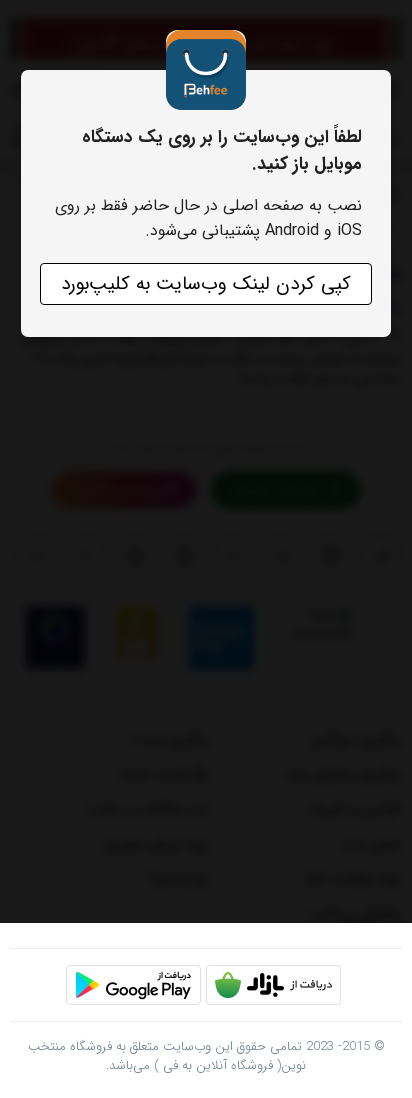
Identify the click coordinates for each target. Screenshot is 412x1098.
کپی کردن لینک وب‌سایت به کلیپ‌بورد (206, 284)
